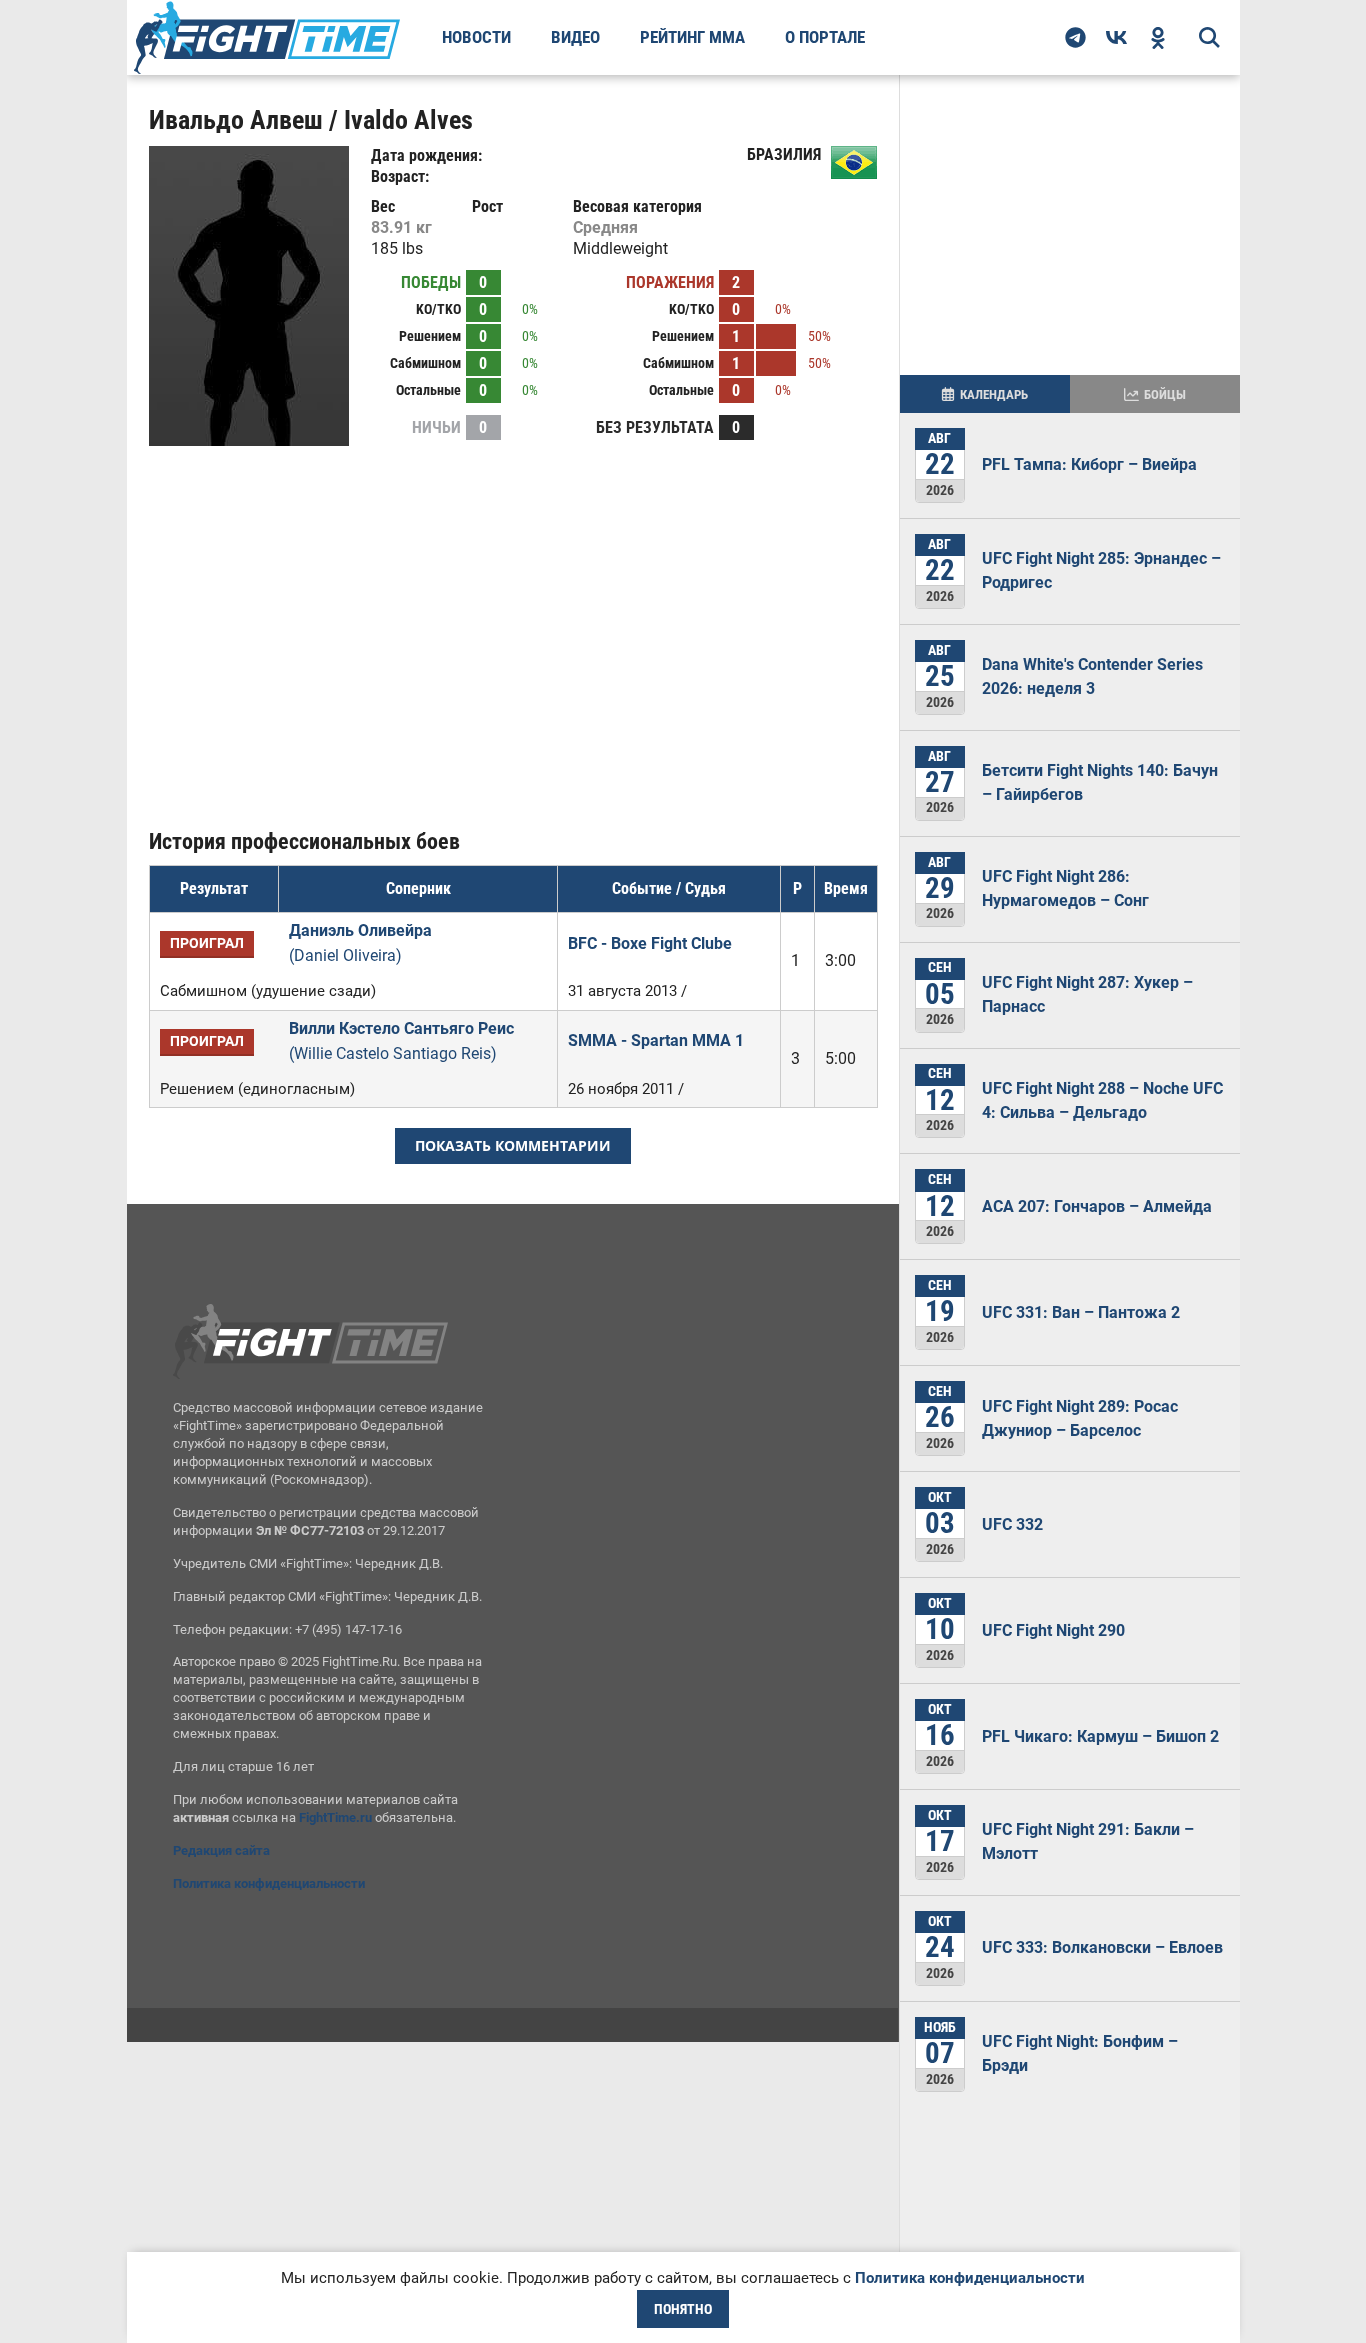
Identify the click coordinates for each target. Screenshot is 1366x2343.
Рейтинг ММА (692, 37)
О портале (825, 37)
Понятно (683, 2309)
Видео (575, 37)
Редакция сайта (221, 1850)
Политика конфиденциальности (269, 1883)
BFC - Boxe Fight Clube (650, 943)
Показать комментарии (513, 1145)
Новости (476, 37)
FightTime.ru (335, 1817)
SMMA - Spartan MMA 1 (656, 1040)
